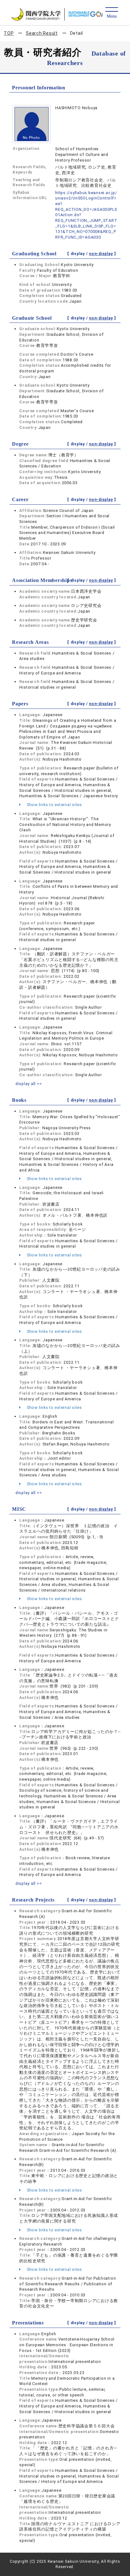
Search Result (42, 33)
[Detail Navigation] (112, 13)
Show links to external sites (54, 805)
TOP (9, 33)
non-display (101, 254)
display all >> (29, 1084)
